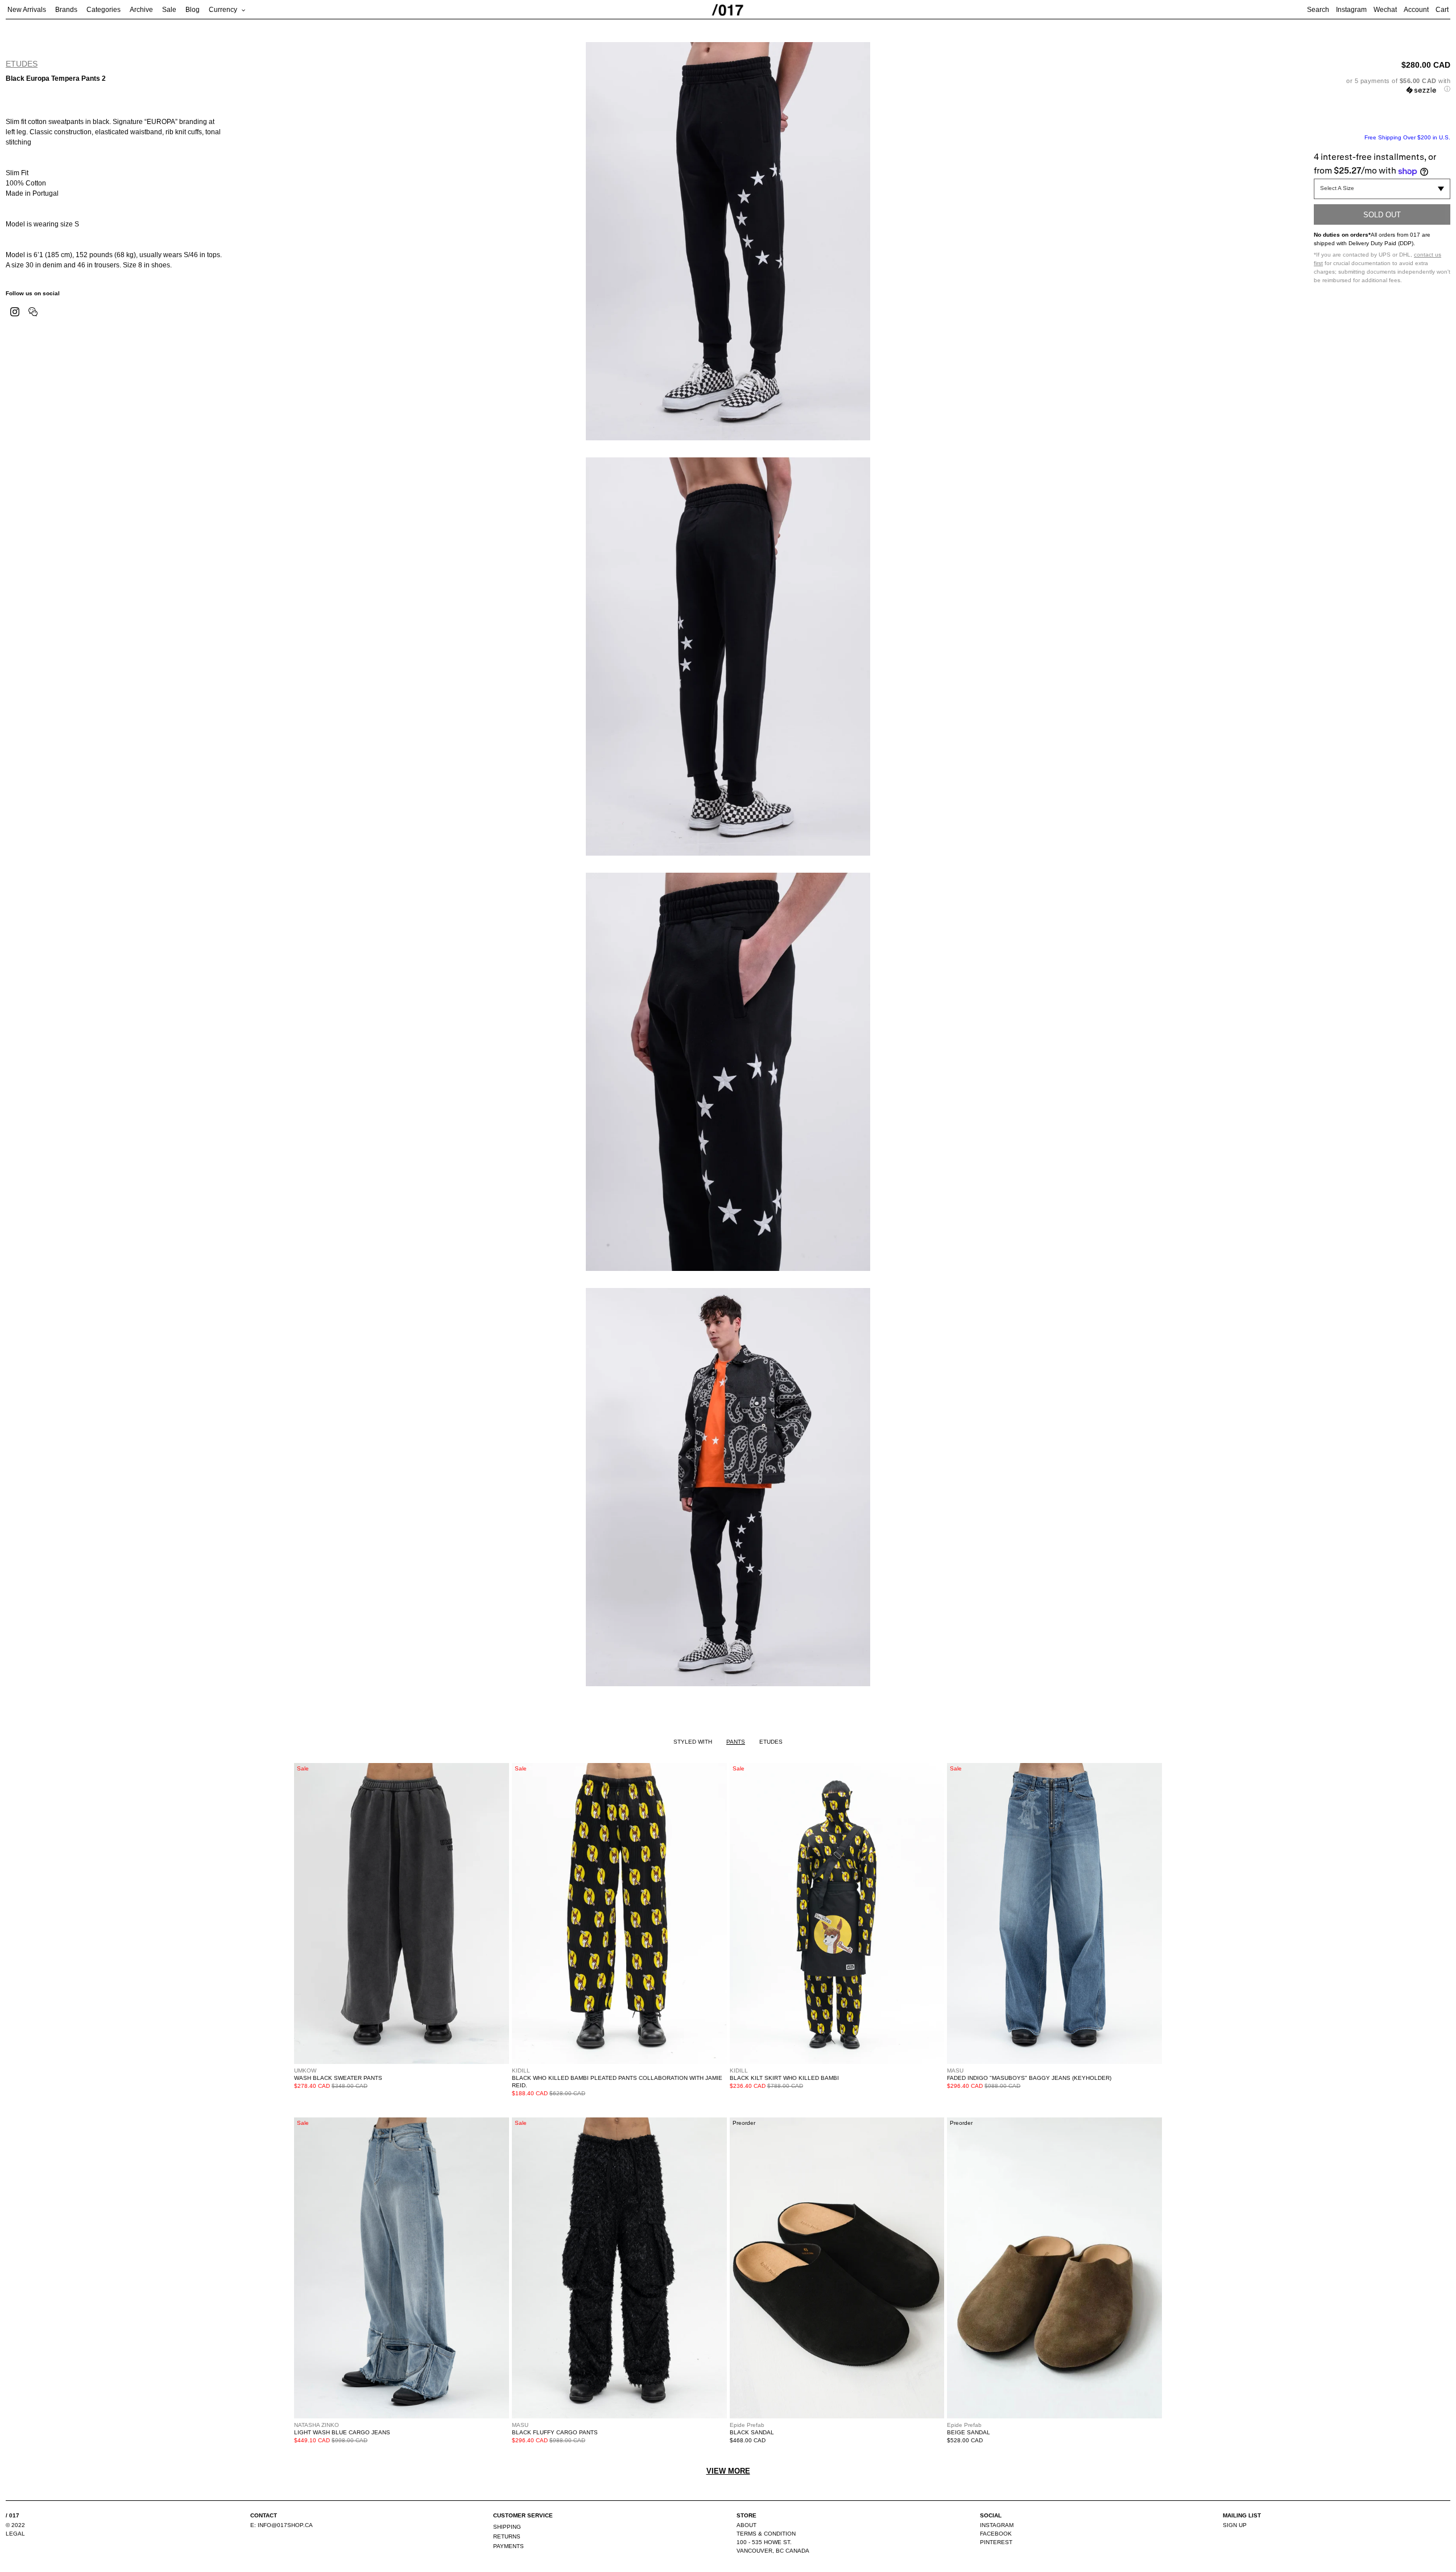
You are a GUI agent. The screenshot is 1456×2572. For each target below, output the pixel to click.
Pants (736, 1742)
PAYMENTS (508, 2546)
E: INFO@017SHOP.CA (282, 2525)
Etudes (22, 64)
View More (728, 2471)
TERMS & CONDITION (766, 2534)
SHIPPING (507, 2527)
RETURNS (507, 2536)
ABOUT (746, 2525)
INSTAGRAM (997, 2525)
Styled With (693, 1742)
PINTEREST (996, 2542)
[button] (1382, 85)
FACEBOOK (996, 2534)
